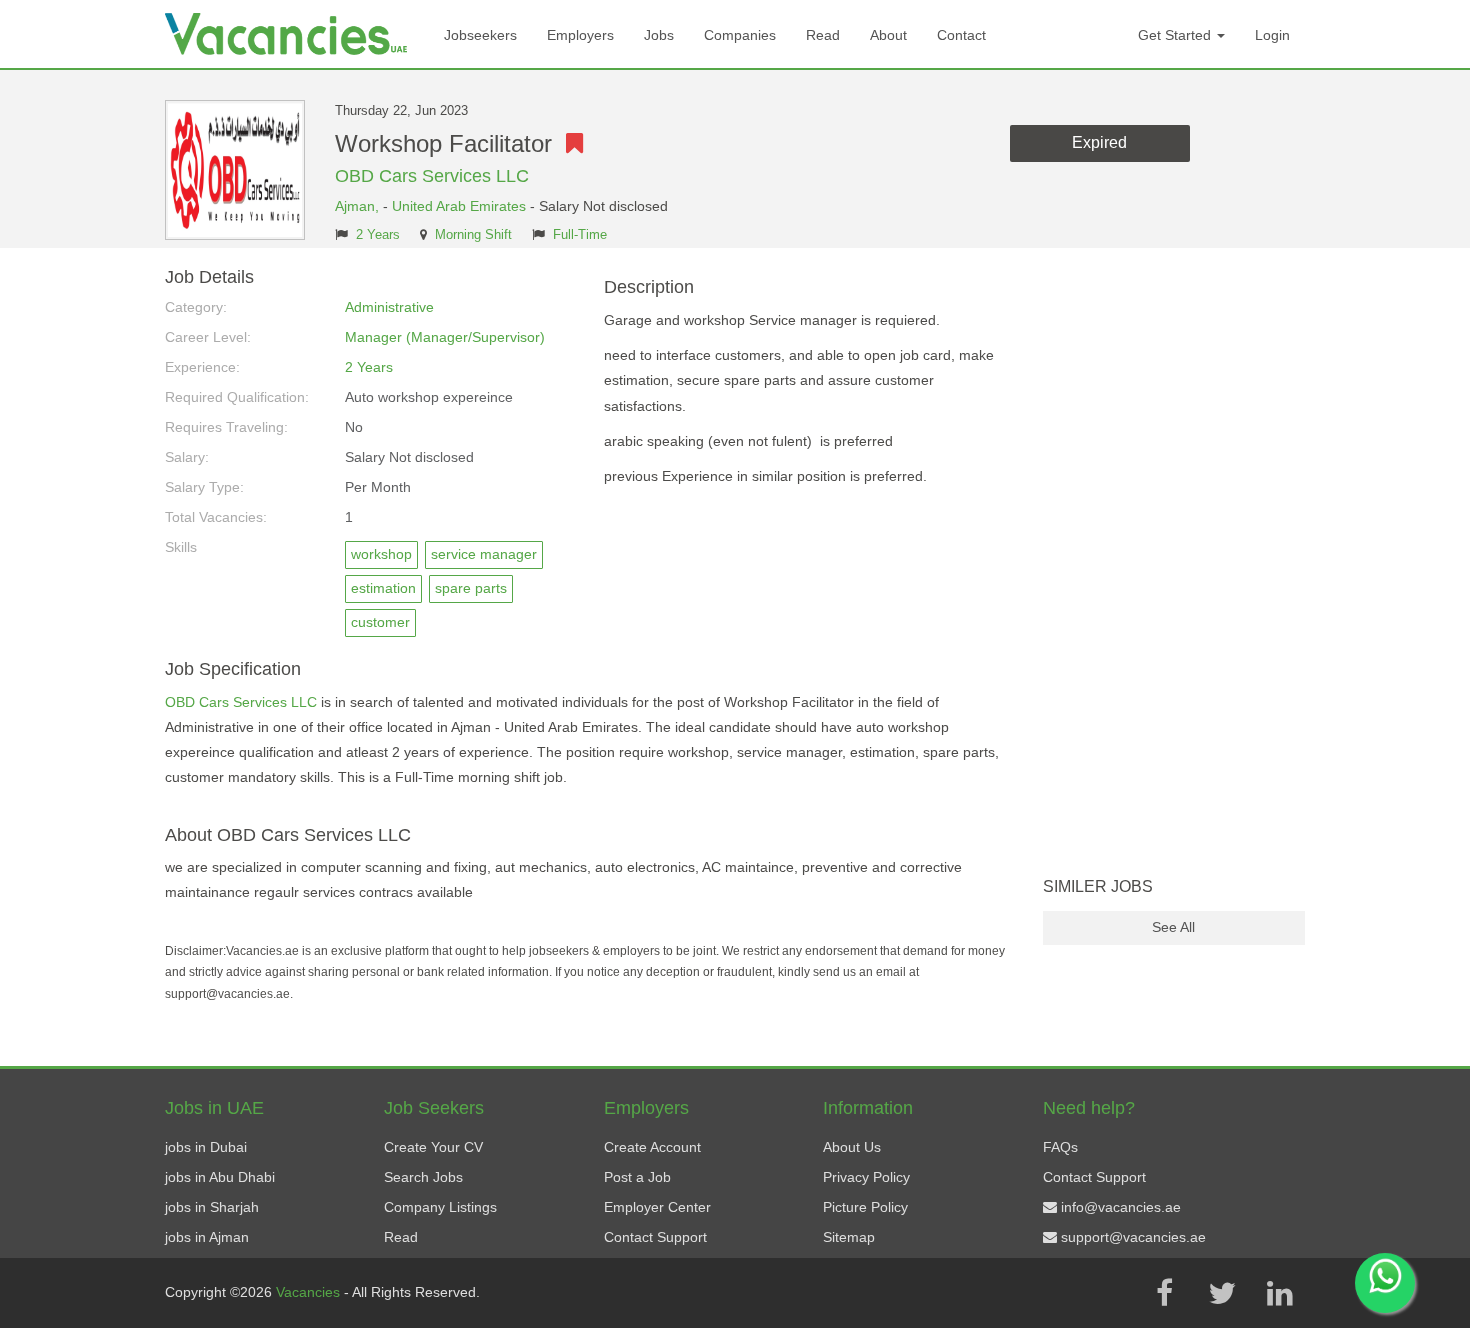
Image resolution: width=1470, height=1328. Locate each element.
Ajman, (359, 206)
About (888, 35)
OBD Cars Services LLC (432, 176)
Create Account (652, 1147)
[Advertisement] (1174, 568)
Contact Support (655, 1237)
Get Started (1176, 35)
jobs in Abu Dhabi (220, 1177)
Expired (1099, 142)
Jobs (659, 35)
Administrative (389, 307)
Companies (740, 35)
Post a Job (637, 1177)
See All (1173, 927)
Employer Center (657, 1207)
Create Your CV (433, 1147)
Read (823, 35)
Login (1272, 35)
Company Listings (440, 1207)
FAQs (1060, 1147)
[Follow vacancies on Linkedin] (1280, 1293)
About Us (852, 1147)
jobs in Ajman (207, 1237)
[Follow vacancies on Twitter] (1222, 1293)
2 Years (378, 235)
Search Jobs (423, 1177)
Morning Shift (473, 235)
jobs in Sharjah (212, 1207)
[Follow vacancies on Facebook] (1164, 1293)
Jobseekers (480, 35)
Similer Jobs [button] (1098, 886)
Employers (580, 35)
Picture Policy (865, 1207)
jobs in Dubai (206, 1147)
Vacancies (310, 1292)
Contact (961, 35)
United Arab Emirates (459, 206)
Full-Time (580, 235)
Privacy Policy (866, 1177)
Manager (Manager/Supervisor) (445, 337)
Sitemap (849, 1237)
